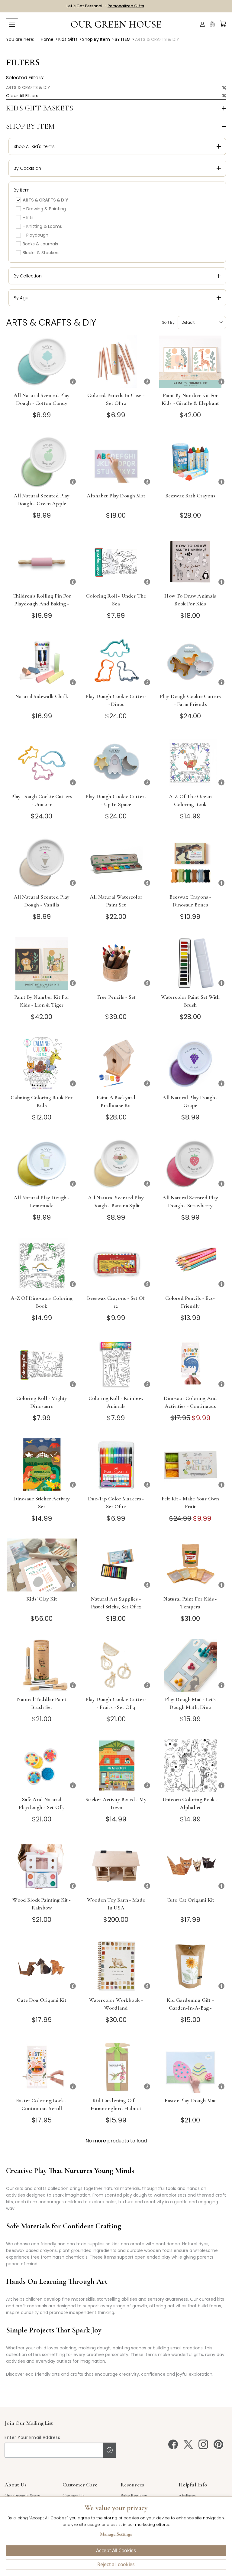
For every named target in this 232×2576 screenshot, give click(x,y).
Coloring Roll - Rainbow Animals (116, 1402)
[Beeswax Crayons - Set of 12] (116, 1264)
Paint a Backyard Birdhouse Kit (116, 1101)
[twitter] (188, 2444)
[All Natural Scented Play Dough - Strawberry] (190, 1164)
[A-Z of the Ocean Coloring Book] (190, 763)
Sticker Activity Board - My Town (116, 1803)
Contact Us (74, 2496)
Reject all (116, 2565)
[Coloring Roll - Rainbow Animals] (116, 1364)
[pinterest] (218, 2444)
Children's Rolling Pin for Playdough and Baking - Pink (42, 604)
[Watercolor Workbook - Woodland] (116, 1966)
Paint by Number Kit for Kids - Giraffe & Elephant (190, 399)
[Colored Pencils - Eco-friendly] (190, 1264)
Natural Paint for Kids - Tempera (190, 1603)
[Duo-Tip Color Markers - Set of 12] (116, 1465)
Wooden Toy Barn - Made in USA (116, 1904)
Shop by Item (30, 126)
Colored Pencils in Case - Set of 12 (116, 399)
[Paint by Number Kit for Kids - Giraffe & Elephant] (190, 362)
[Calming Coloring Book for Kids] (42, 1064)
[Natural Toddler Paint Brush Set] (42, 1665)
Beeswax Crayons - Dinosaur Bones (190, 901)
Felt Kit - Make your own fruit (190, 1503)
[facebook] (173, 2444)
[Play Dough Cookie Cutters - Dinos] (116, 662)
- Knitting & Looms (42, 226)
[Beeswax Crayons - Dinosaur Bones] (190, 863)
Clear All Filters (22, 95)
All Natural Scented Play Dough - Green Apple (42, 500)
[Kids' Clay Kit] (42, 1565)
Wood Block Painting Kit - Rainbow (42, 1904)
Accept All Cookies (116, 2551)
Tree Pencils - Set (116, 997)
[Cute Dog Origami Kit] (42, 1966)
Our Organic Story (22, 2496)
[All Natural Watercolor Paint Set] (116, 863)
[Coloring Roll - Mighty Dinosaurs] (42, 1364)
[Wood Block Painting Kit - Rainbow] (42, 1866)
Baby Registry (134, 2496)
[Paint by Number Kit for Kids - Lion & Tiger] (42, 963)
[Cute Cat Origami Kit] (190, 1866)
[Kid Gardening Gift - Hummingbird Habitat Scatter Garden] (116, 2067)
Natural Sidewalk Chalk (42, 696)
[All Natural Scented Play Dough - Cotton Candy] (42, 362)
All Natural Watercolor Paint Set (116, 901)
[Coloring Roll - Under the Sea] (116, 562)
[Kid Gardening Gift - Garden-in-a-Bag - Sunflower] (190, 1966)
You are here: (20, 39)
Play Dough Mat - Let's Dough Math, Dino (190, 1703)
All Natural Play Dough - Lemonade (42, 1201)
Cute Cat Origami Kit (190, 1900)
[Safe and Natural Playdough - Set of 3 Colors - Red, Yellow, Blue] (42, 1766)
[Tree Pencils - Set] (116, 963)
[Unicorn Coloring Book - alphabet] (190, 1766)
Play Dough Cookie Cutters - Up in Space (116, 800)
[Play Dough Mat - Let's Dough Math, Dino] (190, 1665)
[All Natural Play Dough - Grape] (190, 1064)
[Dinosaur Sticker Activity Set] (42, 1465)
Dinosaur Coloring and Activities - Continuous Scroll (190, 1406)
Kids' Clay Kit (42, 1599)
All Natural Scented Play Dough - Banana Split (116, 1201)
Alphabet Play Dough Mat (116, 496)
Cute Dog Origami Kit (42, 2000)
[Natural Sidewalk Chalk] (42, 662)
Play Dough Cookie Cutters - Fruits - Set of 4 (116, 1703)
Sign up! (110, 2450)
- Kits (28, 218)
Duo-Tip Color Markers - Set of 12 (116, 1503)
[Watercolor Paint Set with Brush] (190, 963)
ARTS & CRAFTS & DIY (28, 87)
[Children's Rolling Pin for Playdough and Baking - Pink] (42, 562)
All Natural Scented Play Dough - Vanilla (42, 901)
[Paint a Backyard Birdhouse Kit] (116, 1064)
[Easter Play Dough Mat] (190, 2067)
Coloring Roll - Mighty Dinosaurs (42, 1402)
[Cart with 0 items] (223, 24)
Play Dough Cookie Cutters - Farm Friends (190, 700)
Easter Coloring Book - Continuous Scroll (42, 2104)
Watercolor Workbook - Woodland (116, 2004)
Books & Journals (40, 244)
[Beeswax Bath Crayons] (190, 462)
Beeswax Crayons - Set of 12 (116, 1302)
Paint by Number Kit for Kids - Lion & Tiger (42, 1001)
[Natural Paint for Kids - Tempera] (190, 1565)
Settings (116, 2535)
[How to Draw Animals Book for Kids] (190, 562)
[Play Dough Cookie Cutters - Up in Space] (116, 763)
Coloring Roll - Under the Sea (116, 600)
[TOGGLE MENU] (12, 24)
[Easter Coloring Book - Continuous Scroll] (42, 2067)
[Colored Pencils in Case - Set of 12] (116, 362)
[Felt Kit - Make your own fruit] (190, 1465)
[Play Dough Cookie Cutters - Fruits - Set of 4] (116, 1665)
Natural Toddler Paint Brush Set (42, 1703)
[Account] (202, 24)
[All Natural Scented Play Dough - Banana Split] (116, 1164)
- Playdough (35, 235)
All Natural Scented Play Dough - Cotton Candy (42, 399)
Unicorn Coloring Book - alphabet (190, 1803)
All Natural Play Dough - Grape (190, 1101)
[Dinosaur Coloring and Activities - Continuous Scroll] (190, 1364)
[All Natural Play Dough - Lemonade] (42, 1164)
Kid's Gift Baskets (40, 108)
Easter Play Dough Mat (190, 2100)
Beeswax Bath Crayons (190, 496)
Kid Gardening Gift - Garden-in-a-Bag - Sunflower (190, 2008)
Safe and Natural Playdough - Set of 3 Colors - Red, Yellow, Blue (42, 1807)
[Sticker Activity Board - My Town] (116, 1766)
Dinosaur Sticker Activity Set (42, 1503)
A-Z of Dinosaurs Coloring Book (42, 1302)
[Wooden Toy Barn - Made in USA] (116, 1866)
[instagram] (203, 2444)
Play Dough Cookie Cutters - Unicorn (42, 800)
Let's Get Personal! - (105, 6)
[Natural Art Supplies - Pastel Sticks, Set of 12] (116, 1565)
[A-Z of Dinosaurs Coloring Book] (42, 1264)
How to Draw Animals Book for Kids (190, 600)
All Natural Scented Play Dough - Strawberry (190, 1201)
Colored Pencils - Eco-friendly (190, 1302)
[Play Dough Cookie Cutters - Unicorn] (42, 763)
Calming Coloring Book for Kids (42, 1101)
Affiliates (187, 2496)
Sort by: (169, 322)
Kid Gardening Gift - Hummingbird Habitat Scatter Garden (116, 2108)
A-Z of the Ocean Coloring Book (190, 800)
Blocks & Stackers (41, 253)
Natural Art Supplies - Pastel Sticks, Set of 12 (116, 1603)
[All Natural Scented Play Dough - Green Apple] (42, 462)
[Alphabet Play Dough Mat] (116, 462)
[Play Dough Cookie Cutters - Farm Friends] (190, 662)
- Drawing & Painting (44, 209)
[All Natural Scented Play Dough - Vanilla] (42, 863)
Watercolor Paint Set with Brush (190, 1001)
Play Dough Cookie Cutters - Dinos (116, 700)
